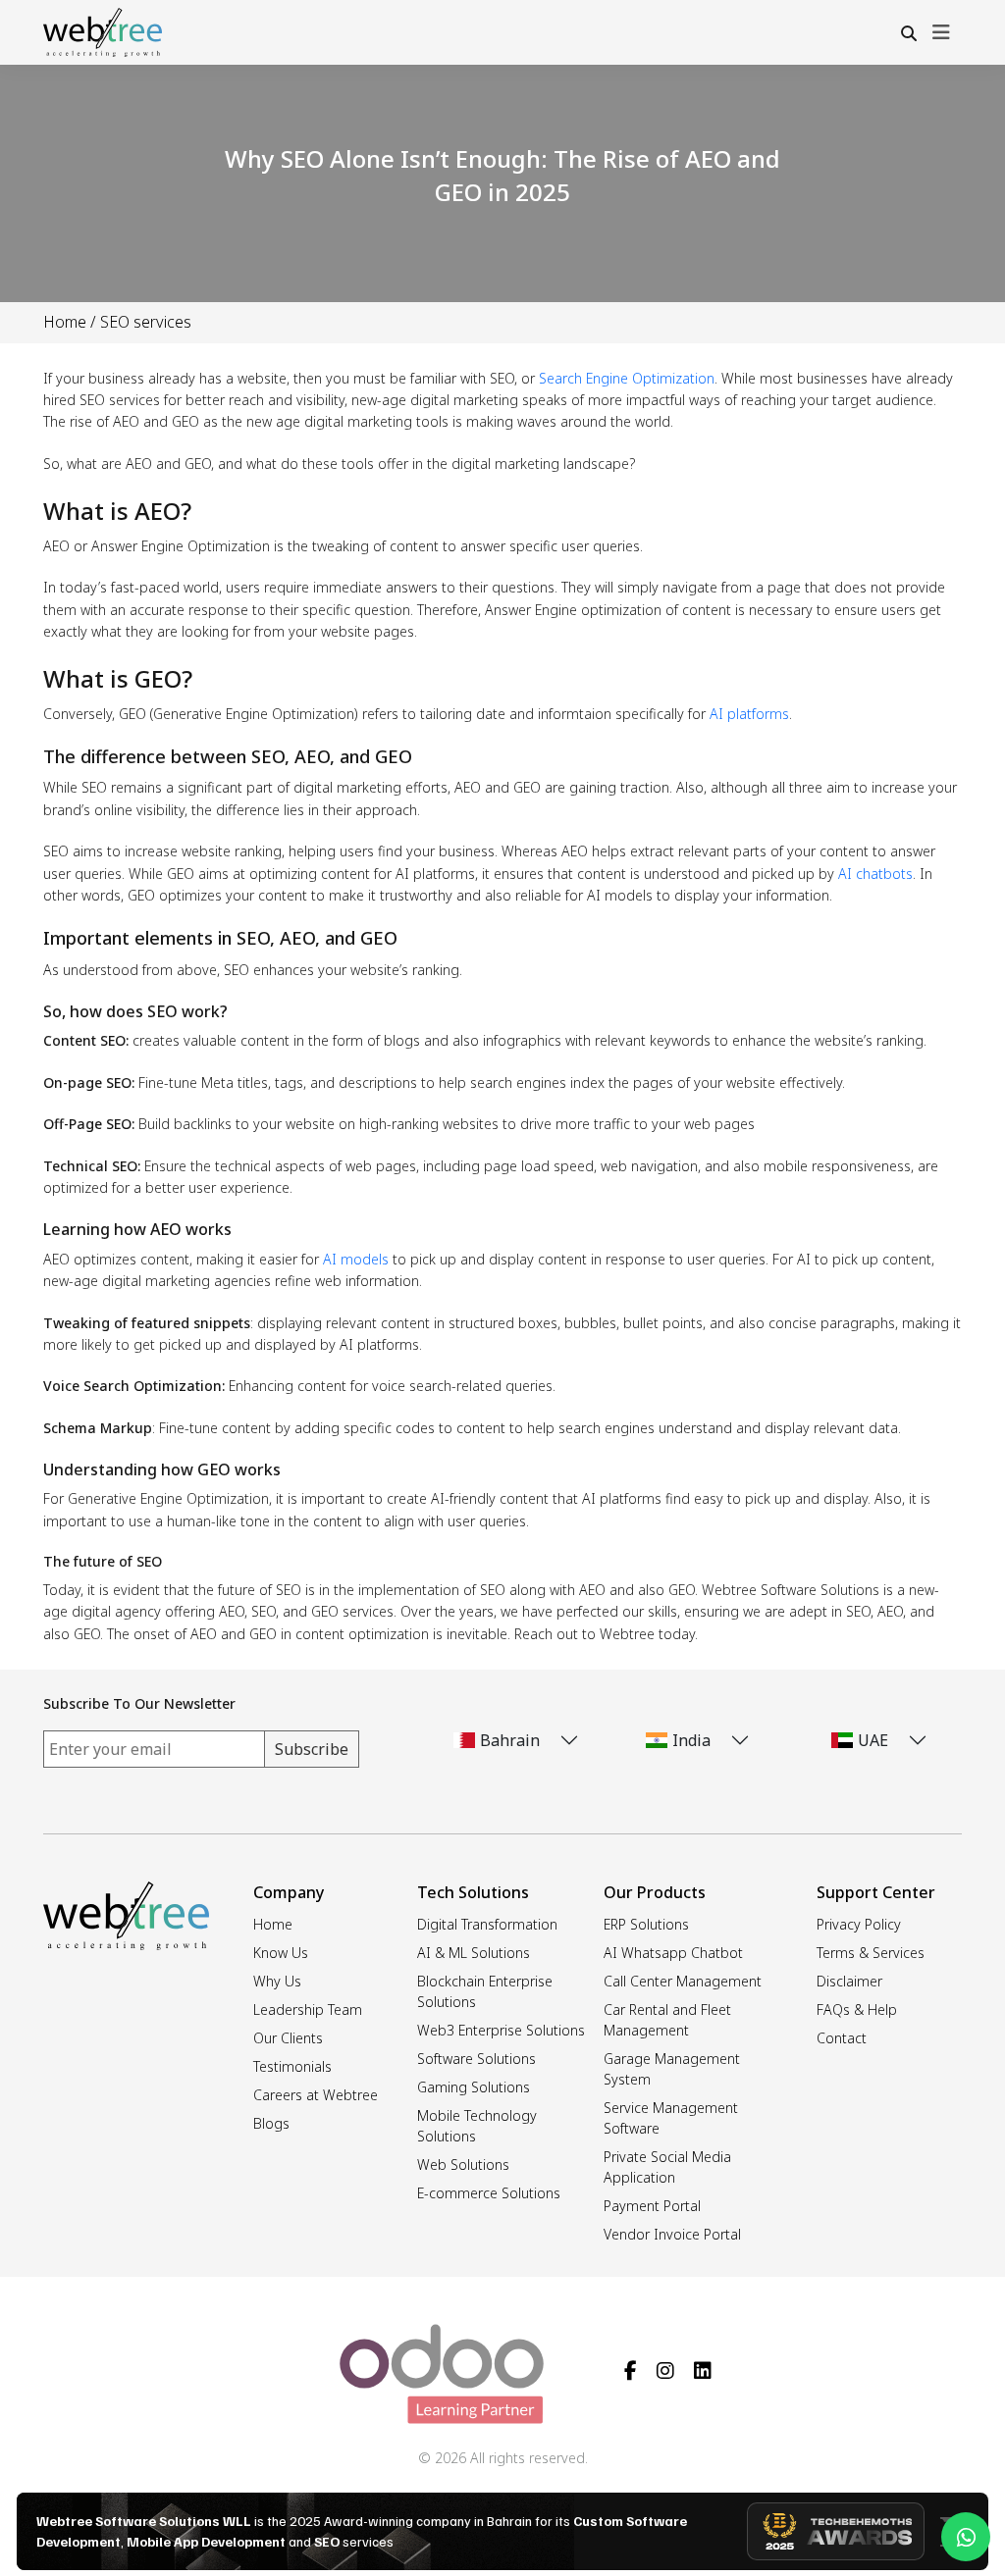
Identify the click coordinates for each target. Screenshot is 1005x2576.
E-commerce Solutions (489, 2193)
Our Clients (288, 2038)
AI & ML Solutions (474, 1953)
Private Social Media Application (667, 2167)
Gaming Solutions (474, 2087)
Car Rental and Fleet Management (667, 2020)
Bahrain (510, 1740)
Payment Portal (652, 2206)
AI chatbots (875, 874)
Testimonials (292, 2066)
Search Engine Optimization (627, 378)
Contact (842, 2038)
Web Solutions (463, 2164)
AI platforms (749, 714)
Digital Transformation (487, 1924)
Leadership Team (308, 2009)
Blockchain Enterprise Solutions (485, 1991)
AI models (356, 1259)
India (691, 1740)
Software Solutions (476, 2059)
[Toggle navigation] (941, 32)
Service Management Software (671, 2118)
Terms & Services (871, 1953)
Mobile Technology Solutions (477, 2126)
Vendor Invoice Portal (672, 2234)
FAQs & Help (857, 2009)
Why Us (277, 1981)
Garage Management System (672, 2069)
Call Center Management (683, 1981)
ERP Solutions (646, 1924)
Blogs (271, 2123)
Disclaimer (849, 1981)
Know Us (281, 1953)
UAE (873, 1740)
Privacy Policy (859, 1924)
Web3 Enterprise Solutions (501, 2030)
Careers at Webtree (316, 2095)
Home (65, 322)
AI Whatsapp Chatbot (673, 1953)
